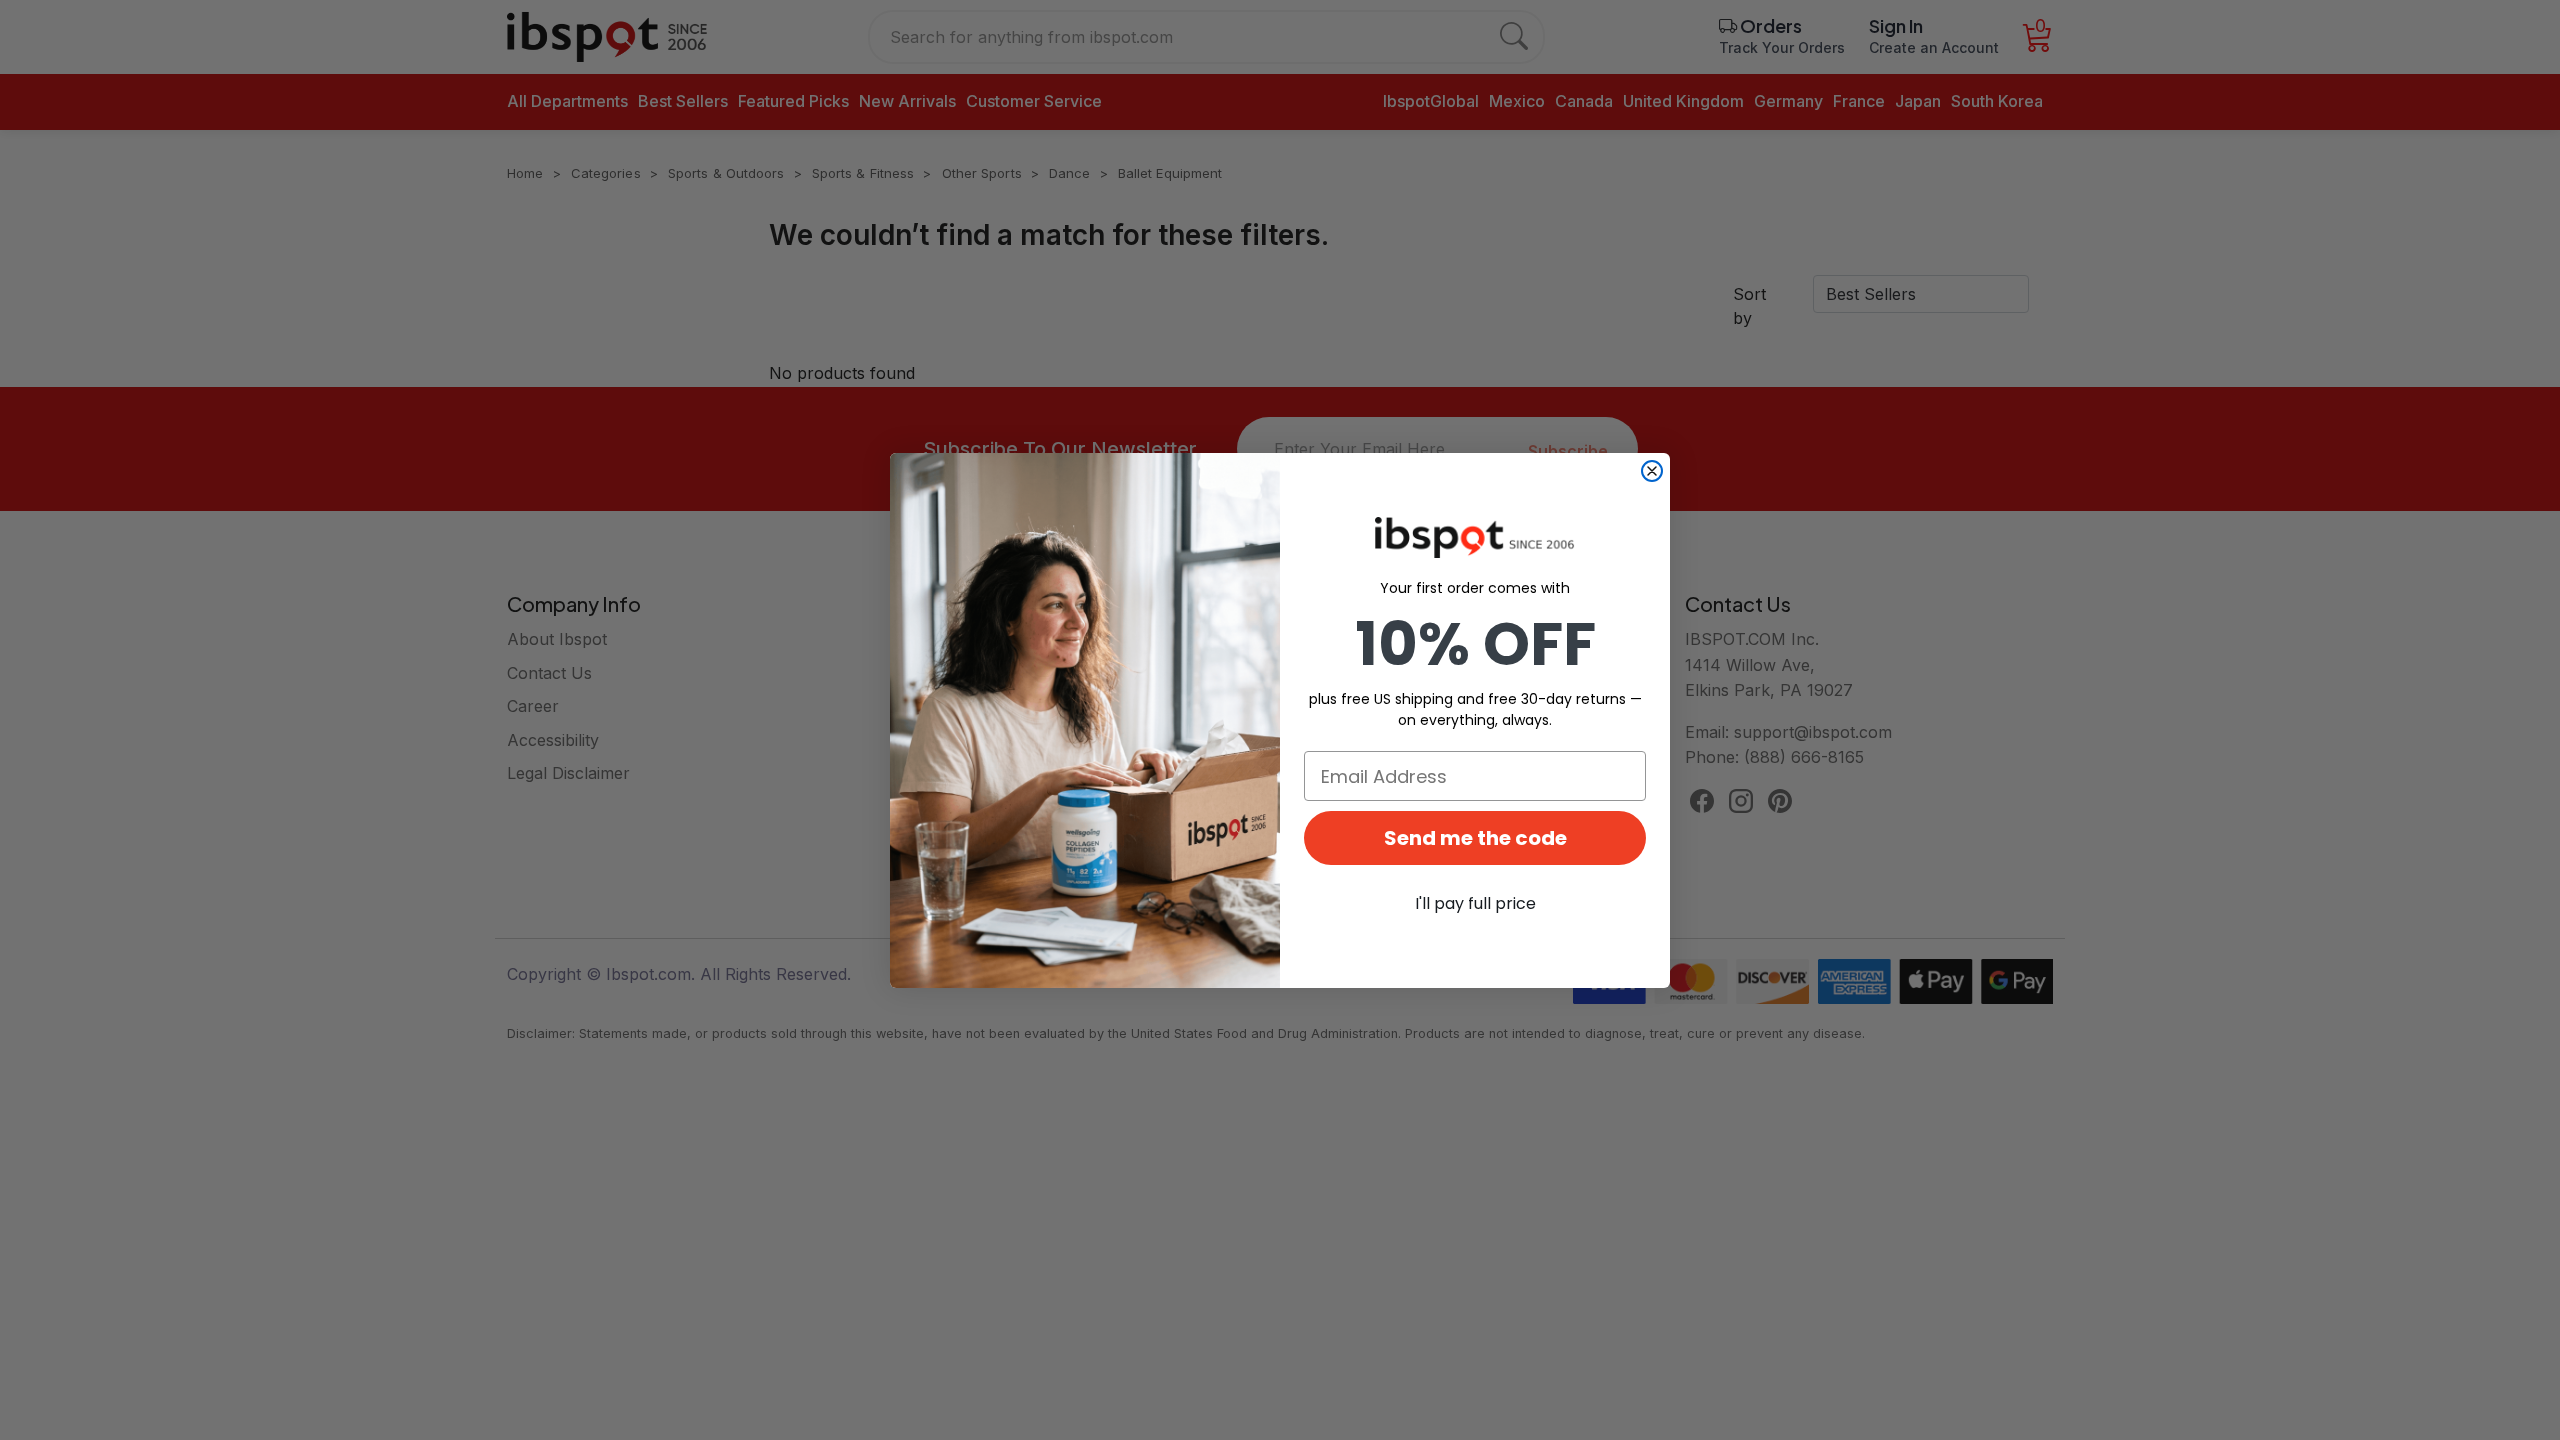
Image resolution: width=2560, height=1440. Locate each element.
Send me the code (1475, 838)
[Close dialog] (1652, 471)
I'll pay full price (1475, 903)
